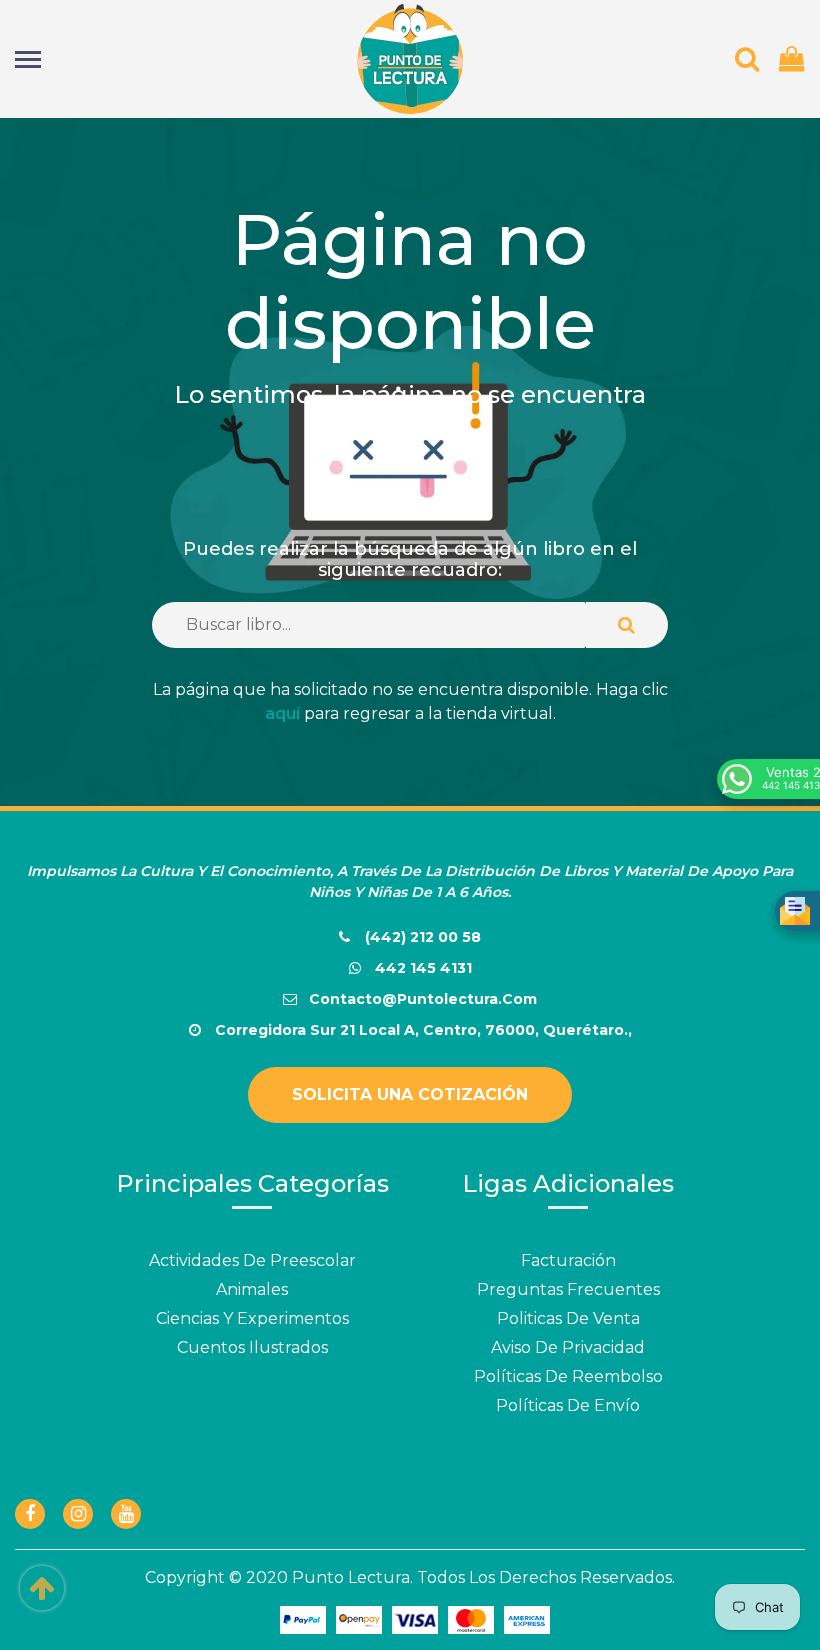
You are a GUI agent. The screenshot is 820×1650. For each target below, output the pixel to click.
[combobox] (369, 625)
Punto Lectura (351, 1577)
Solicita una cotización (410, 1094)
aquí (282, 713)
